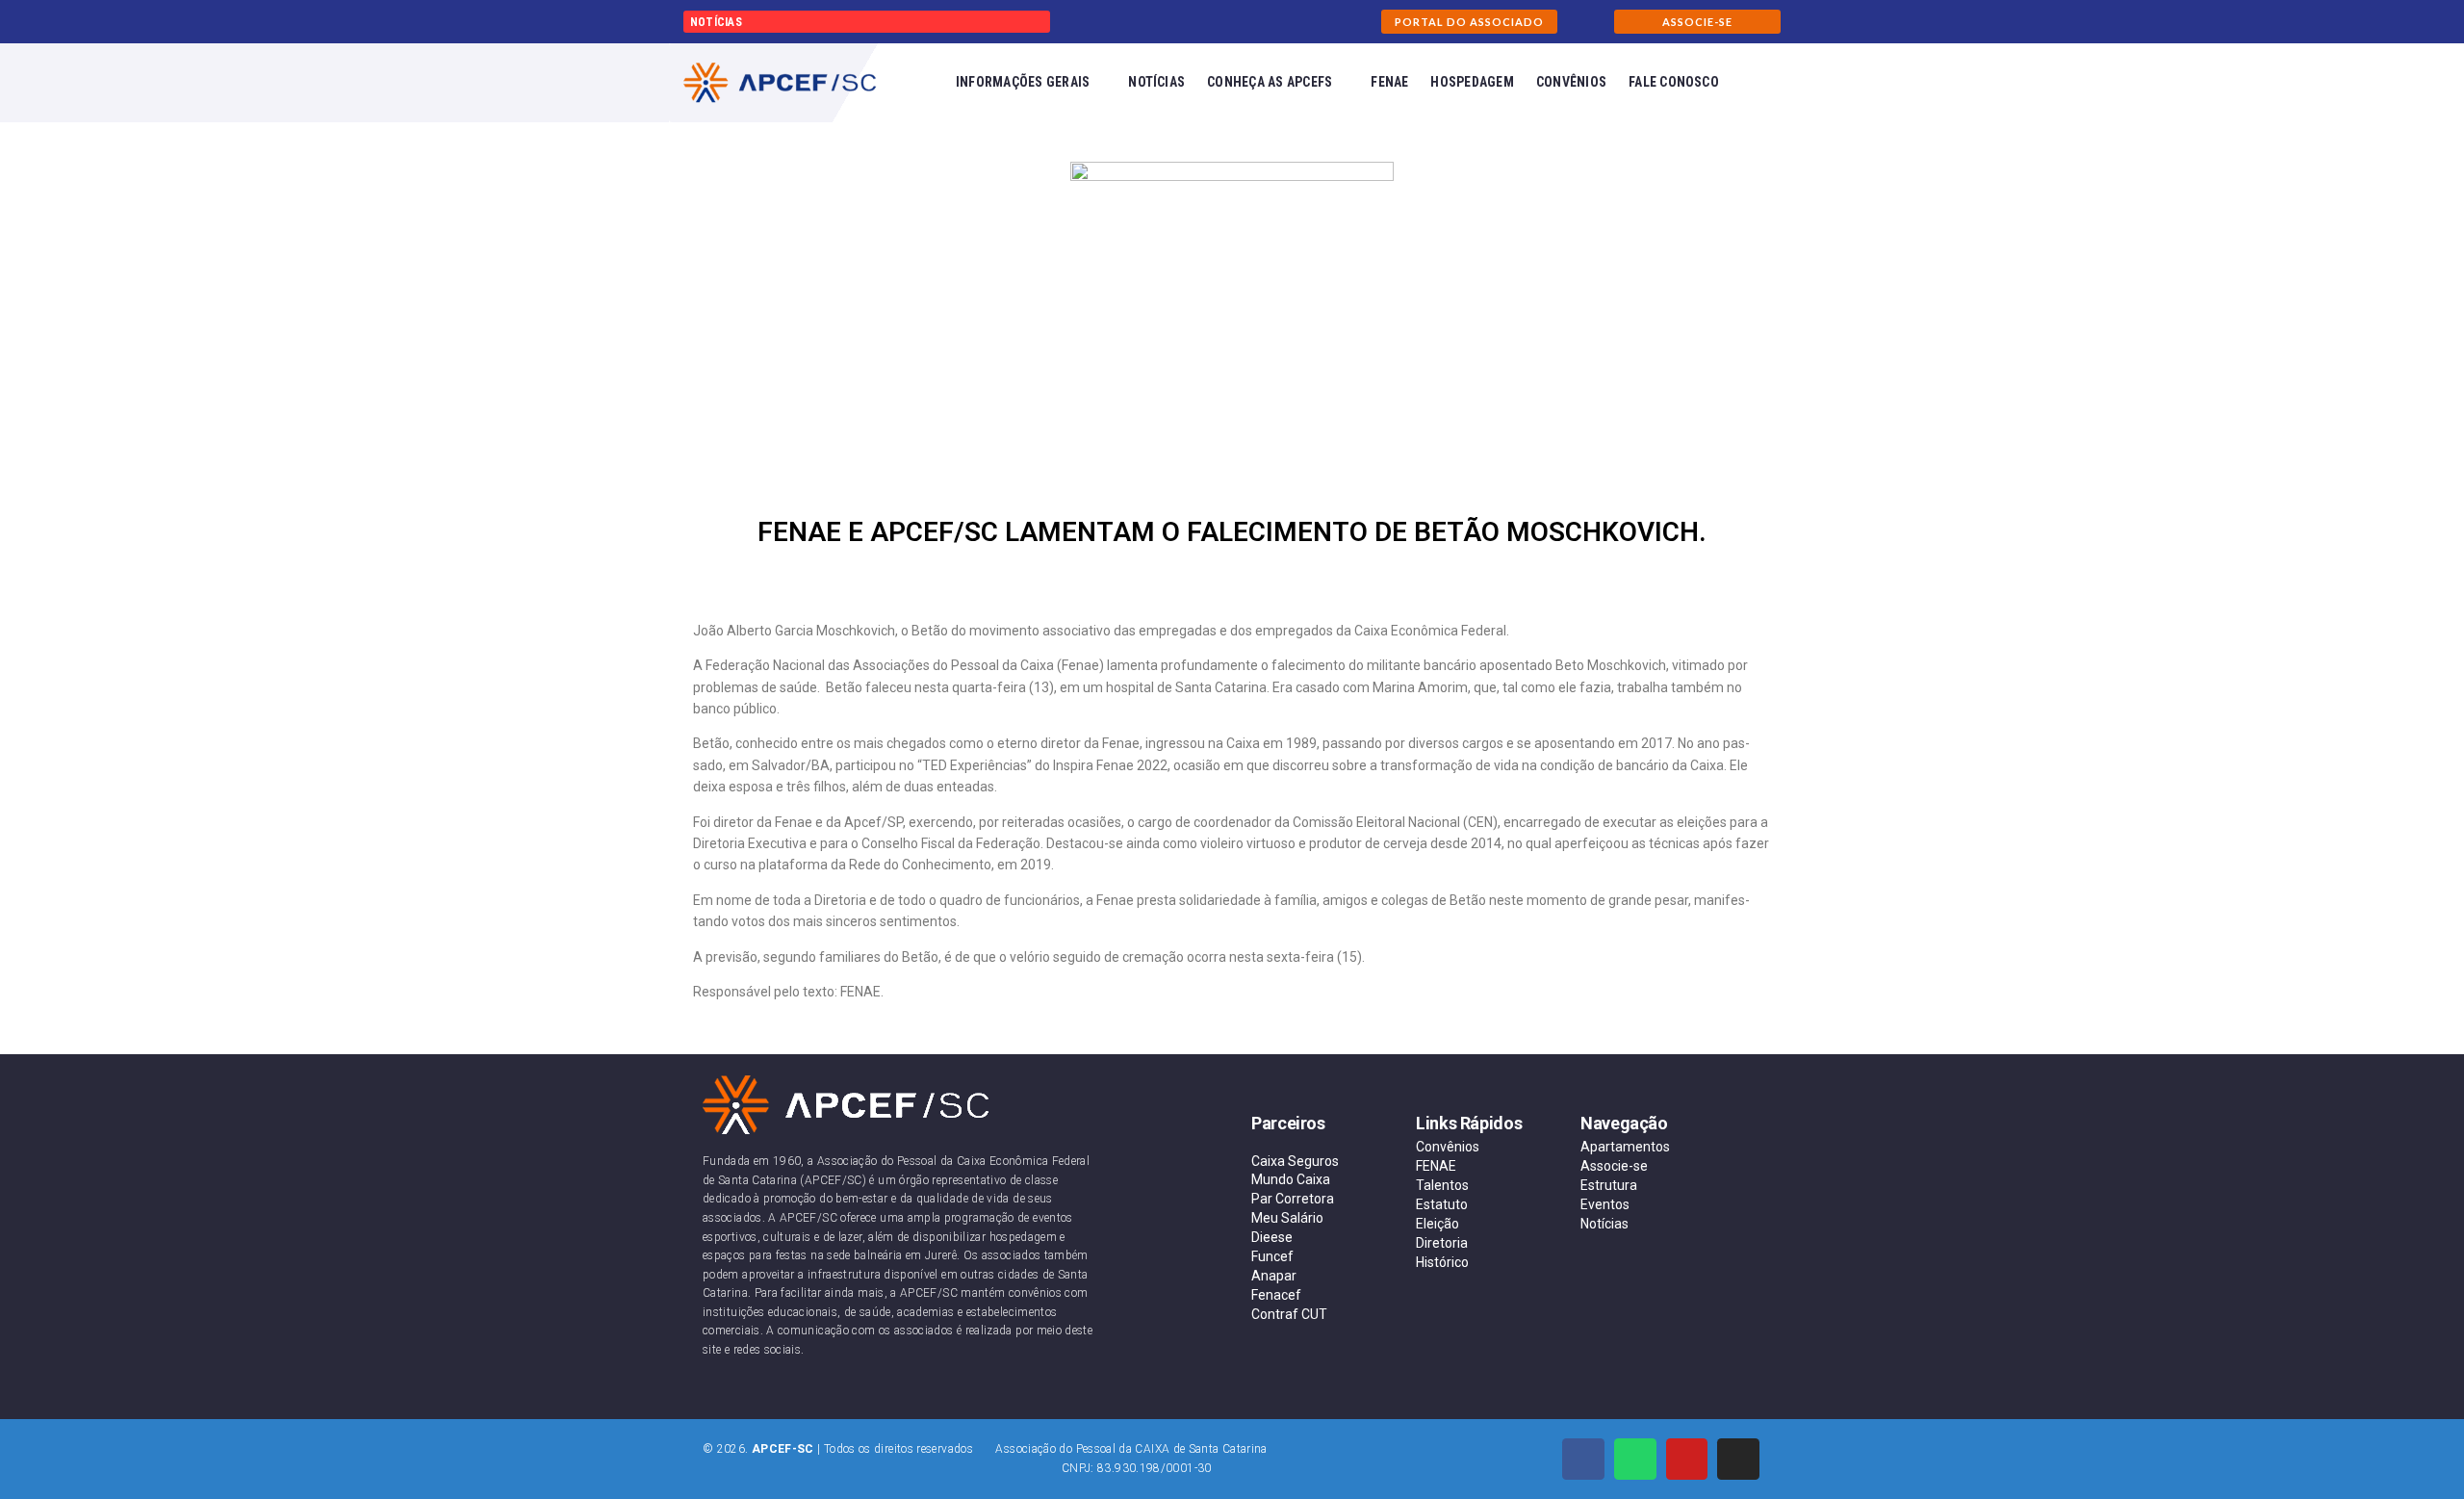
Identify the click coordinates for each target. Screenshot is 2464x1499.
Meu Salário (1287, 1218)
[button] (1469, 22)
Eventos (1605, 1204)
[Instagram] (1738, 1460)
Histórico (1442, 1262)
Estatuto (1442, 1204)
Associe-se (1614, 1166)
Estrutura (1609, 1185)
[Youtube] (1687, 1460)
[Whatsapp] (1635, 1460)
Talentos (1442, 1185)
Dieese (1272, 1237)
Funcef (1272, 1256)
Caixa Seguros (1295, 1161)
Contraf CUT (1289, 1314)
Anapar (1274, 1276)
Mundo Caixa (1291, 1179)
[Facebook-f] (1583, 1460)
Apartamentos (1625, 1147)
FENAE (1436, 1166)
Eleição (1437, 1224)
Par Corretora (1293, 1199)
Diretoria (1442, 1243)
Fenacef (1276, 1295)
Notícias (1604, 1224)
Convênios (1448, 1147)
